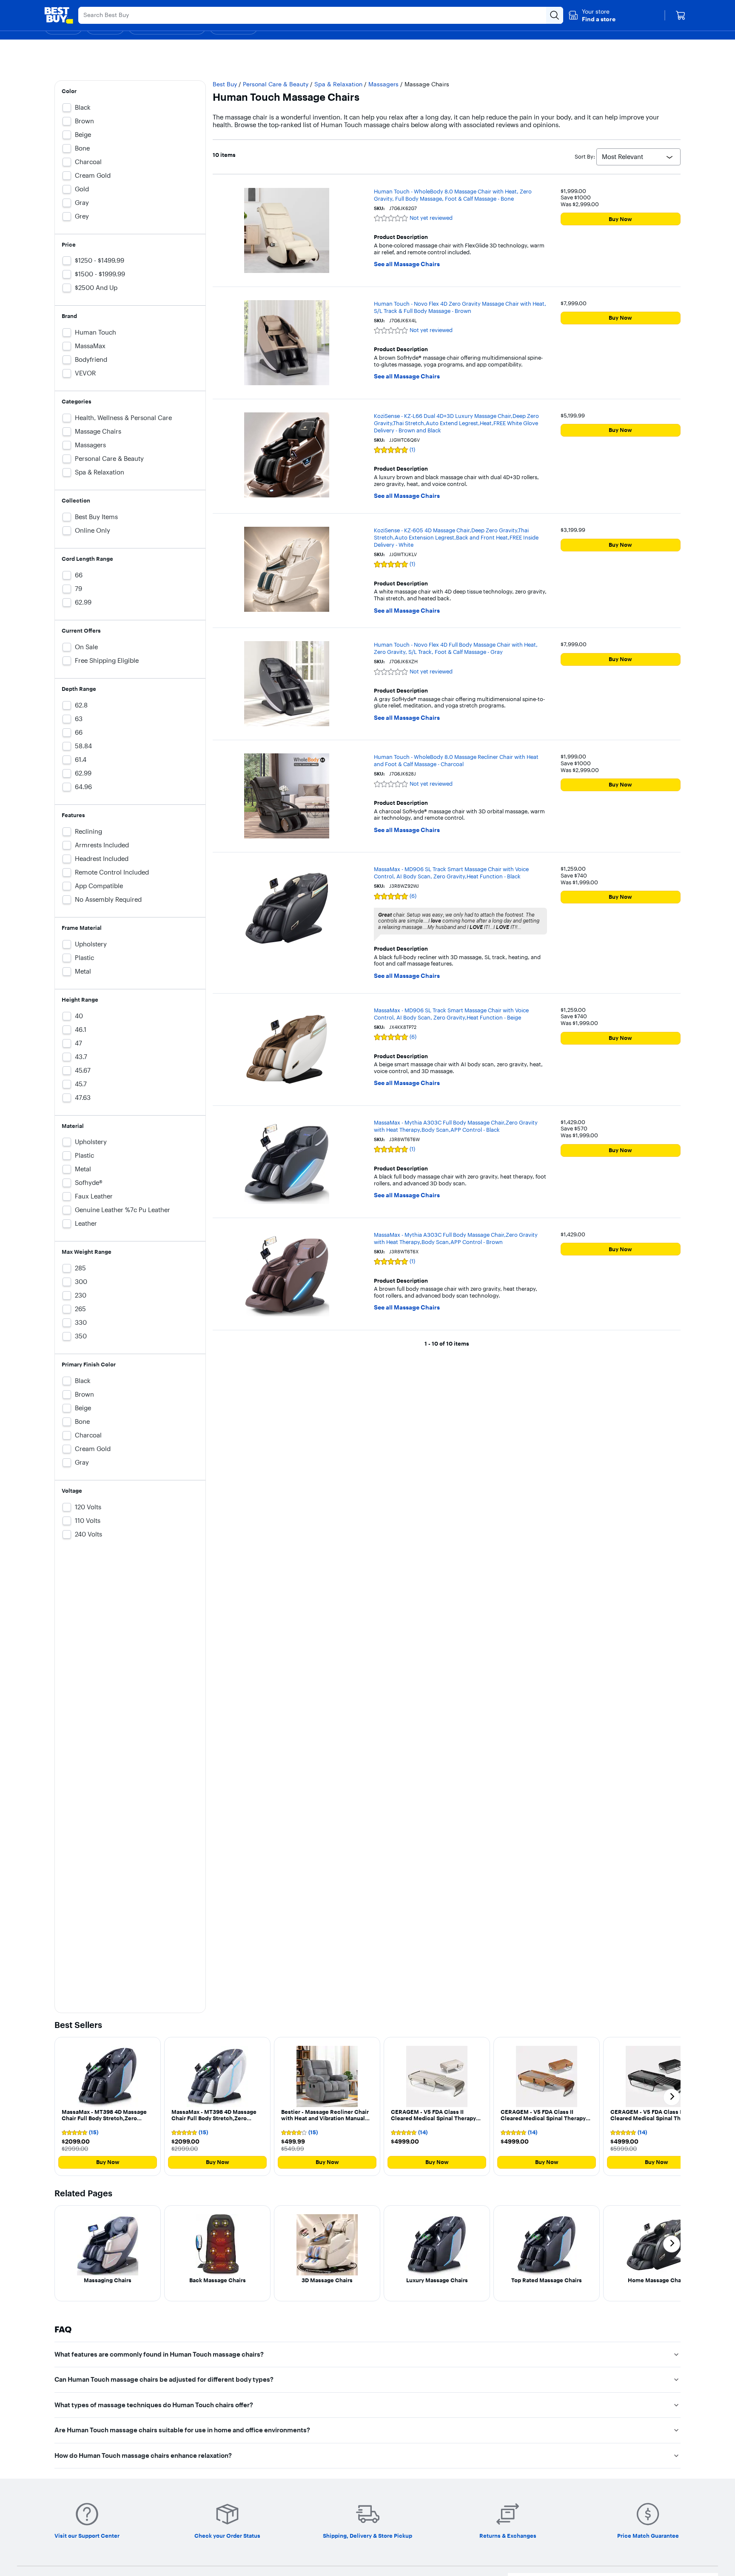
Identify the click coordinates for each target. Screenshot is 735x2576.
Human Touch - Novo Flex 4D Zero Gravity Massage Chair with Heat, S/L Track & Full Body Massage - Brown (460, 307)
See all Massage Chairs (407, 264)
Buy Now (620, 219)
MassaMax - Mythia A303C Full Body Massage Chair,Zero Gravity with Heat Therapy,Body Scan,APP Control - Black (456, 1126)
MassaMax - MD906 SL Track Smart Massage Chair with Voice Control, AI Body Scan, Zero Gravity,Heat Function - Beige (451, 1014)
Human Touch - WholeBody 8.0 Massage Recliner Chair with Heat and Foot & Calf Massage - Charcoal (456, 760)
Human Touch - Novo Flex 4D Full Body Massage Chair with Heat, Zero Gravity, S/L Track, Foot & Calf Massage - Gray (456, 648)
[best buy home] (59, 15)
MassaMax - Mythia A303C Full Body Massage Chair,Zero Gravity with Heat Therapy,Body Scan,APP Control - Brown (456, 1238)
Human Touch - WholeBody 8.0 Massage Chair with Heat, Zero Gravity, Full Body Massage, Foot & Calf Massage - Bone (453, 195)
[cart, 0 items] (681, 15)
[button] (592, 15)
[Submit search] (555, 15)
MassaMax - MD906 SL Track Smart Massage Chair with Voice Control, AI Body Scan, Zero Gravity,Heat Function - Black (451, 873)
